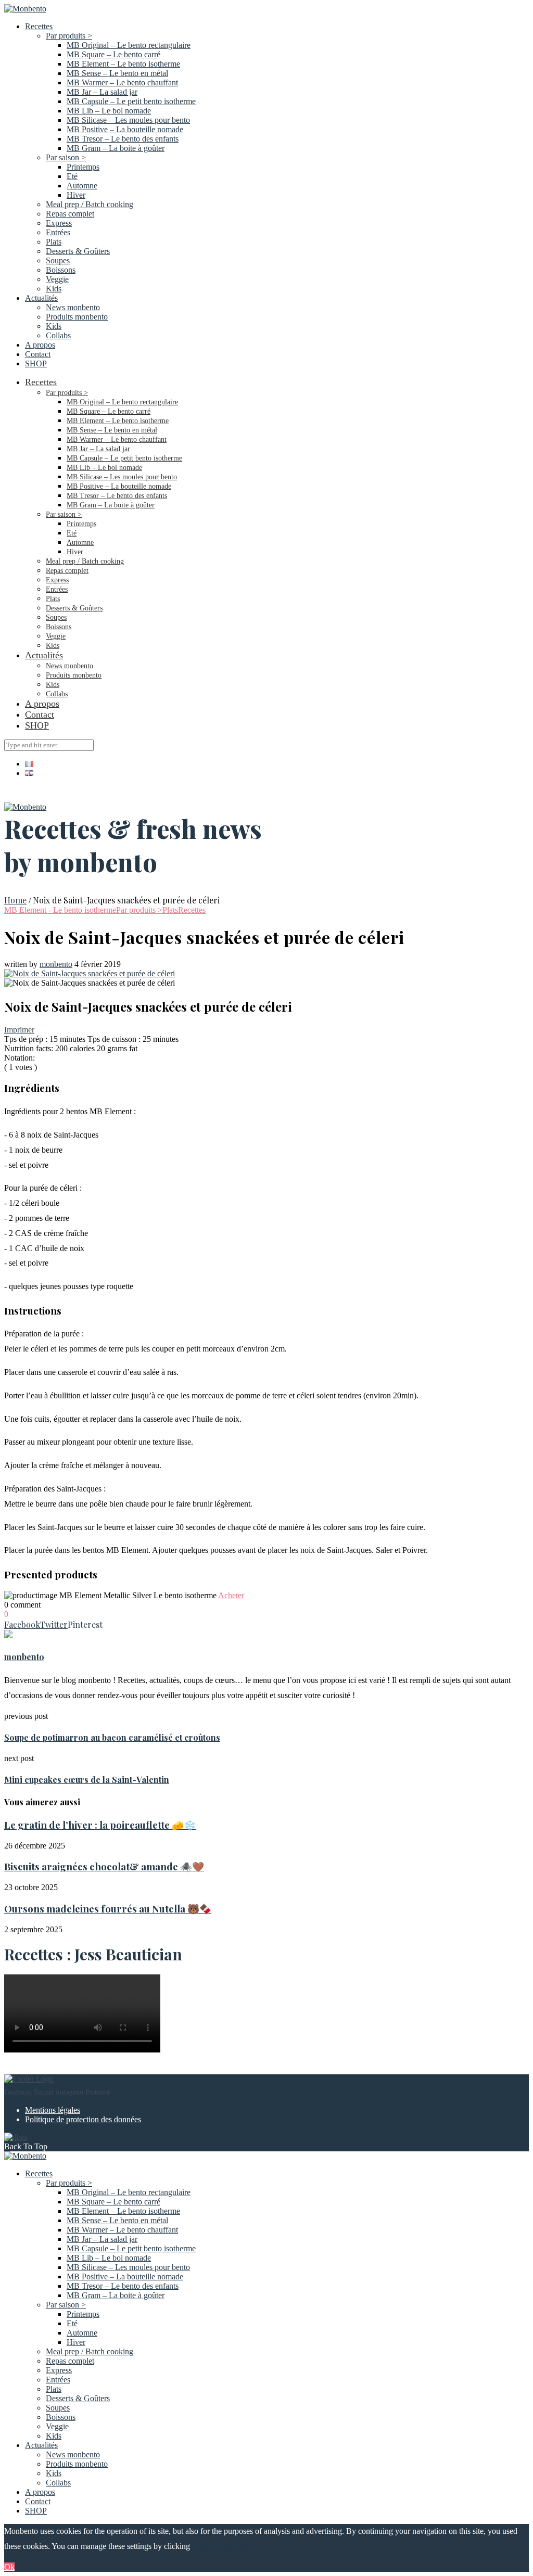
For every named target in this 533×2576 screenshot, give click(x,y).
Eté (72, 176)
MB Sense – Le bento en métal (117, 73)
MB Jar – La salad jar (102, 92)
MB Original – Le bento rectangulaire (129, 45)
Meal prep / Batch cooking (90, 204)
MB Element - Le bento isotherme (60, 910)
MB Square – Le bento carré (113, 54)
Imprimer (19, 1030)
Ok (9, 2567)
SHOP (36, 364)
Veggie (57, 279)
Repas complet (70, 214)
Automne (82, 186)
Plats (54, 242)
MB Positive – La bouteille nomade (125, 129)
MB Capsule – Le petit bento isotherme (131, 101)
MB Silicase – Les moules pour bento (128, 120)
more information (220, 2546)
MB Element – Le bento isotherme (123, 64)
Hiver (76, 195)
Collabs (58, 335)
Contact (38, 354)
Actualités (41, 298)
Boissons (61, 270)
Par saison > (66, 157)
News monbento (73, 307)
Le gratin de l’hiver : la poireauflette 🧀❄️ (100, 1825)
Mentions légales (53, 2110)
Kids (54, 289)
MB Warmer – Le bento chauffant (122, 82)
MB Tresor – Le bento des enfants (123, 139)
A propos (40, 345)
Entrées (58, 232)
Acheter (231, 1595)
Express (59, 223)
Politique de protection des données (83, 2119)
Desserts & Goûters (78, 251)
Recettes (39, 26)
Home (15, 900)
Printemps (83, 167)
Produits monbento (77, 317)
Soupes (58, 260)
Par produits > (69, 36)
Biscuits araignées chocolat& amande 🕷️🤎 (104, 1866)
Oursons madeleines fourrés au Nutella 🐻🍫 (108, 1909)
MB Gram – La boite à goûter (116, 148)
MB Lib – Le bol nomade (109, 111)
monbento (56, 964)
